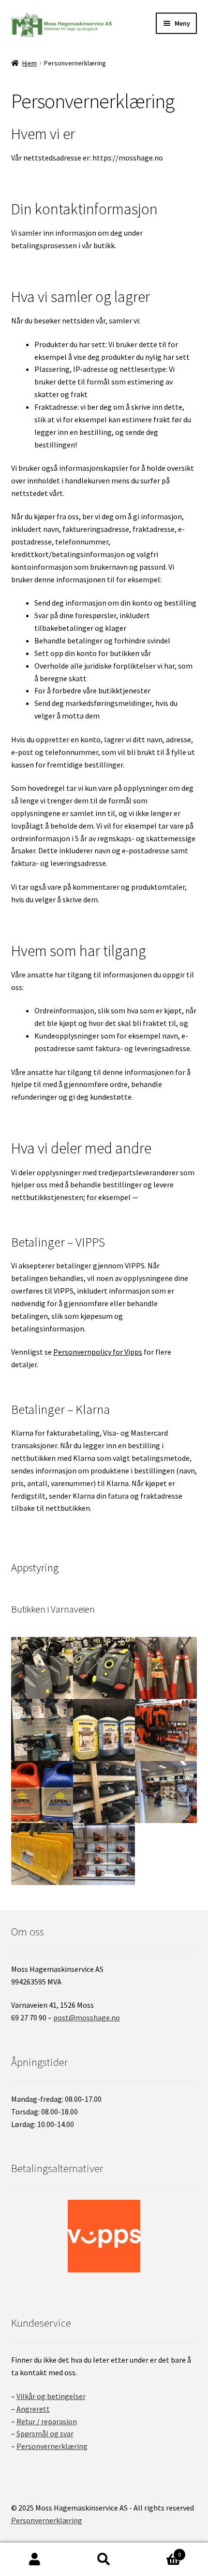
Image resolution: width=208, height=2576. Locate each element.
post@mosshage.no (87, 2017)
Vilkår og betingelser (51, 2396)
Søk (104, 2560)
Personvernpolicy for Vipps (98, 1352)
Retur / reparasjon (47, 2421)
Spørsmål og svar (45, 2433)
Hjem (30, 63)
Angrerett (33, 2409)
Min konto (35, 2560)
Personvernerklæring (52, 2446)
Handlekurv (160, 2551)
